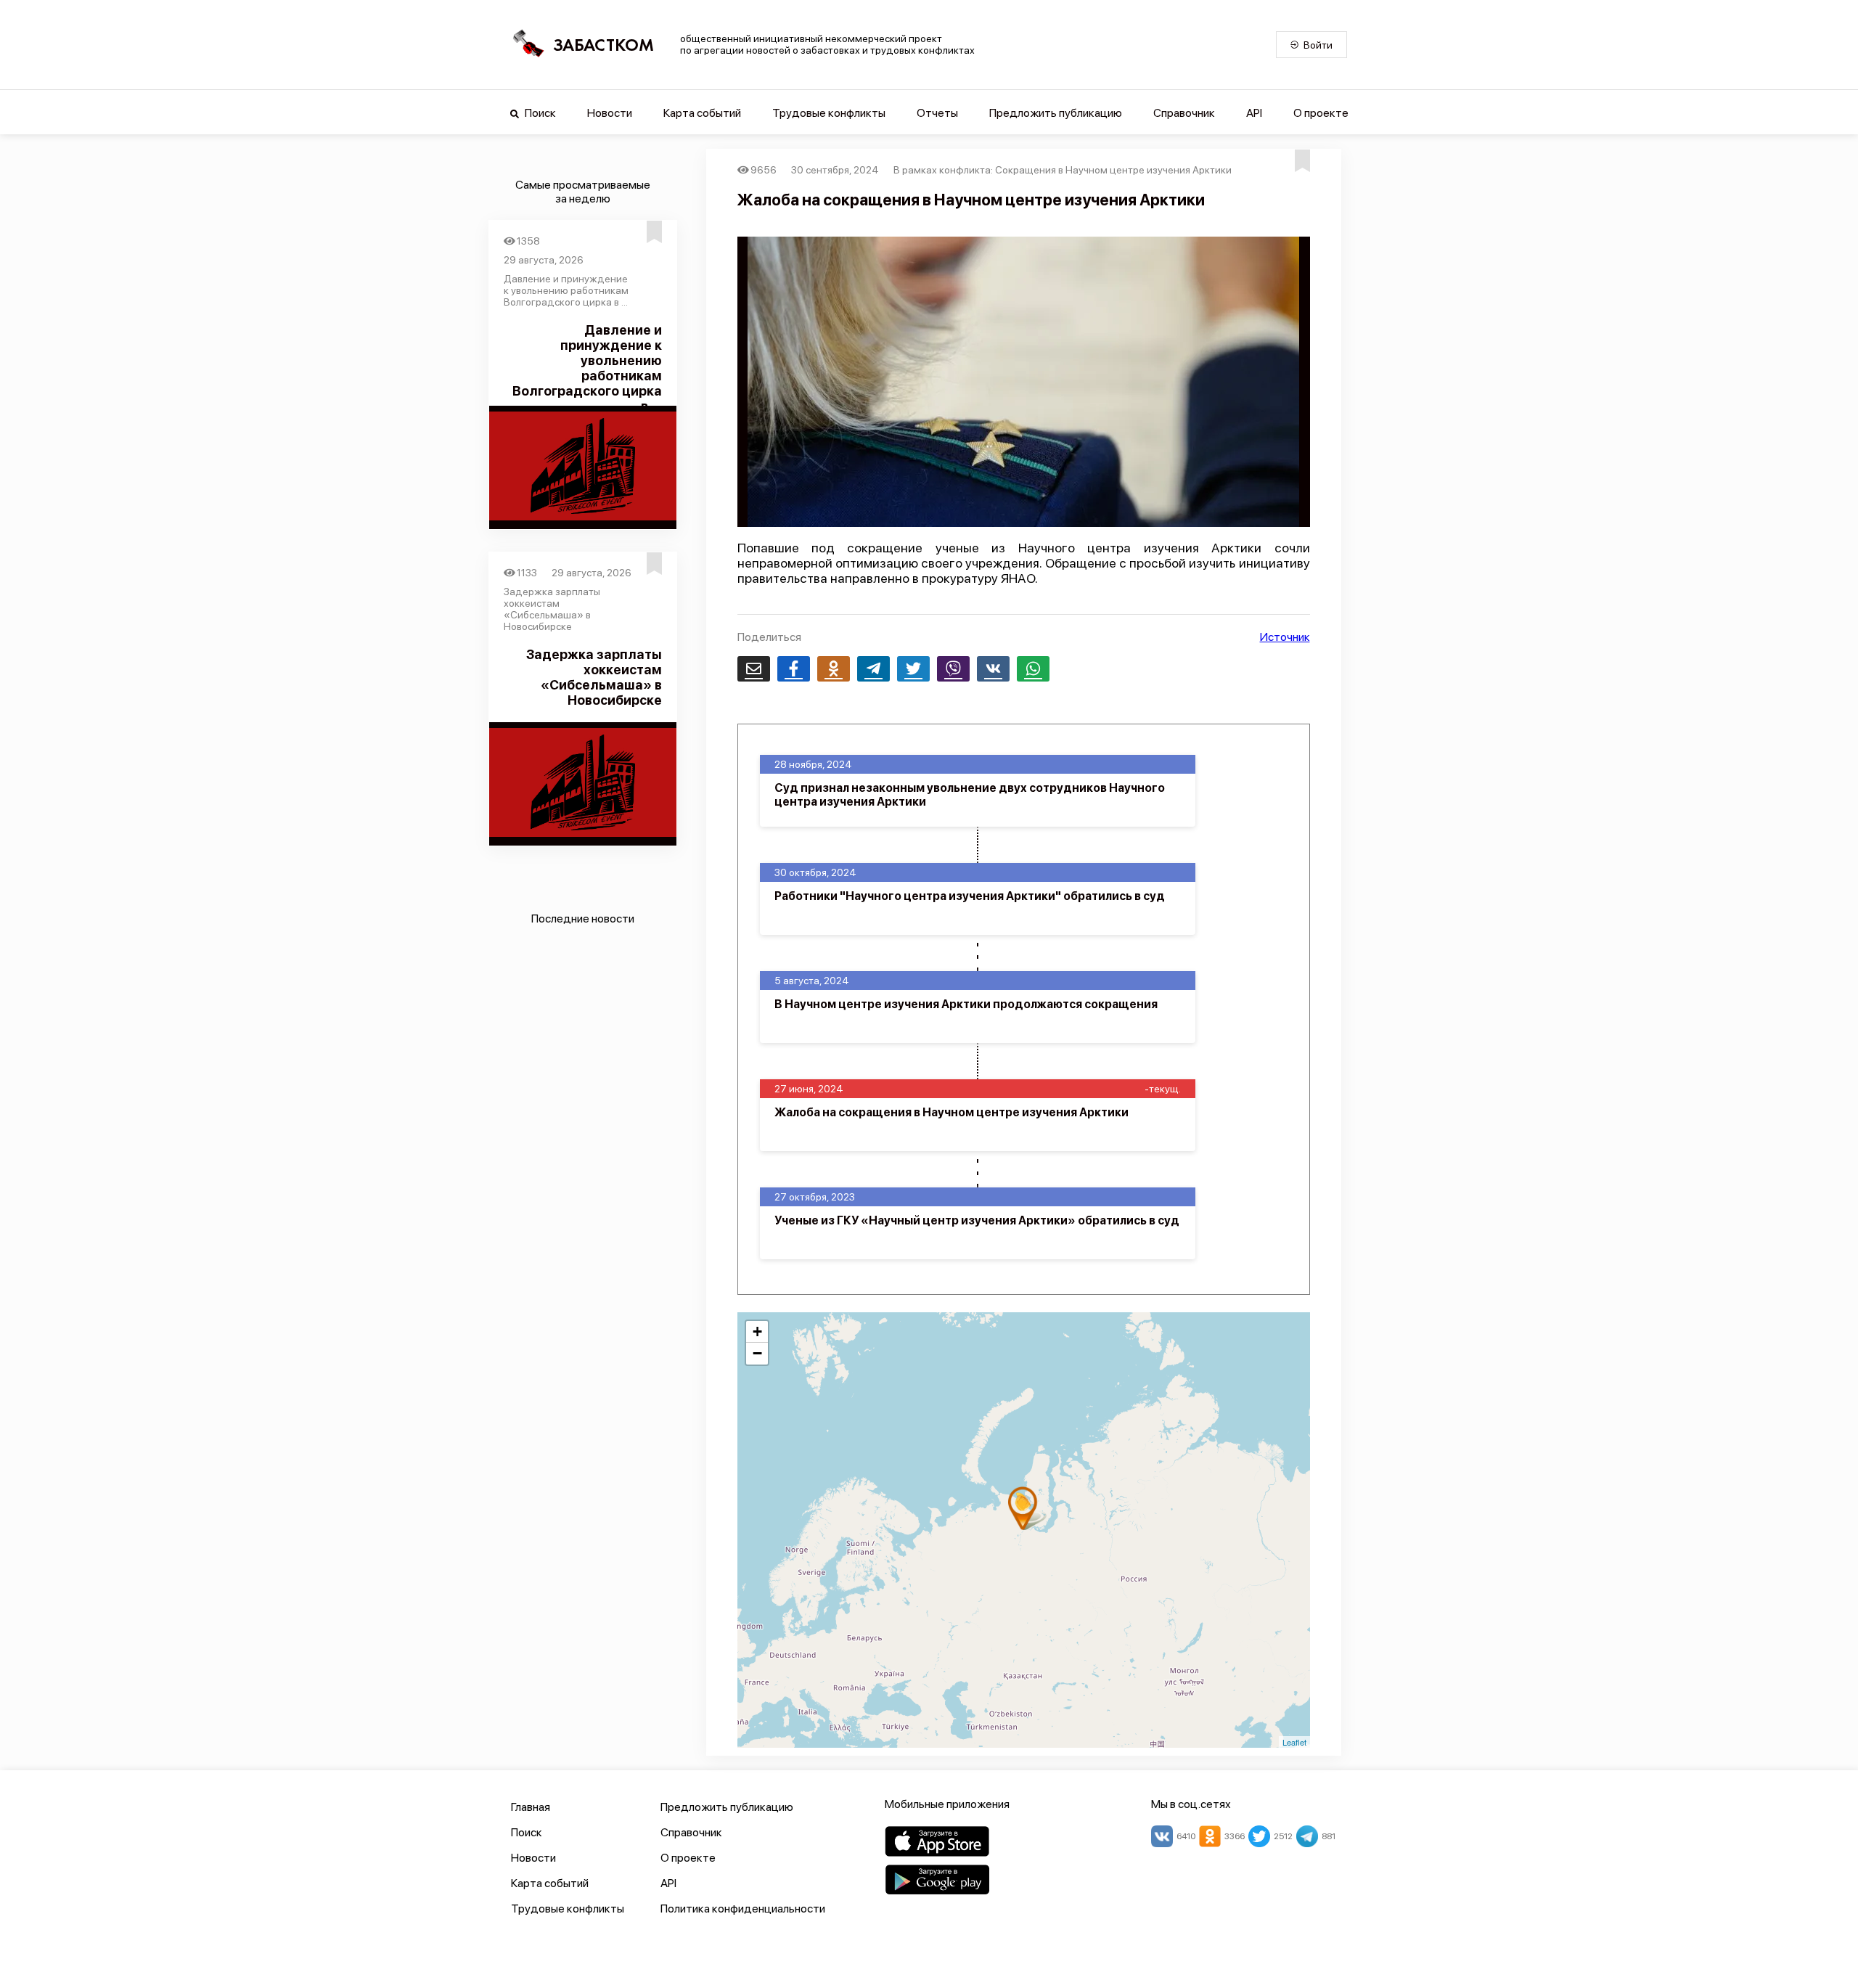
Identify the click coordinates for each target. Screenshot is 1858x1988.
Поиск (539, 113)
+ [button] (757, 1332)
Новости (610, 113)
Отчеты (937, 113)
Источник (1285, 637)
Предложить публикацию (1056, 113)
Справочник (1184, 113)
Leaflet (1294, 1742)
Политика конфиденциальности (743, 1909)
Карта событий (702, 113)
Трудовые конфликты (829, 113)
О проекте (1321, 113)
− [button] (757, 1353)
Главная (531, 1807)
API (1254, 113)
